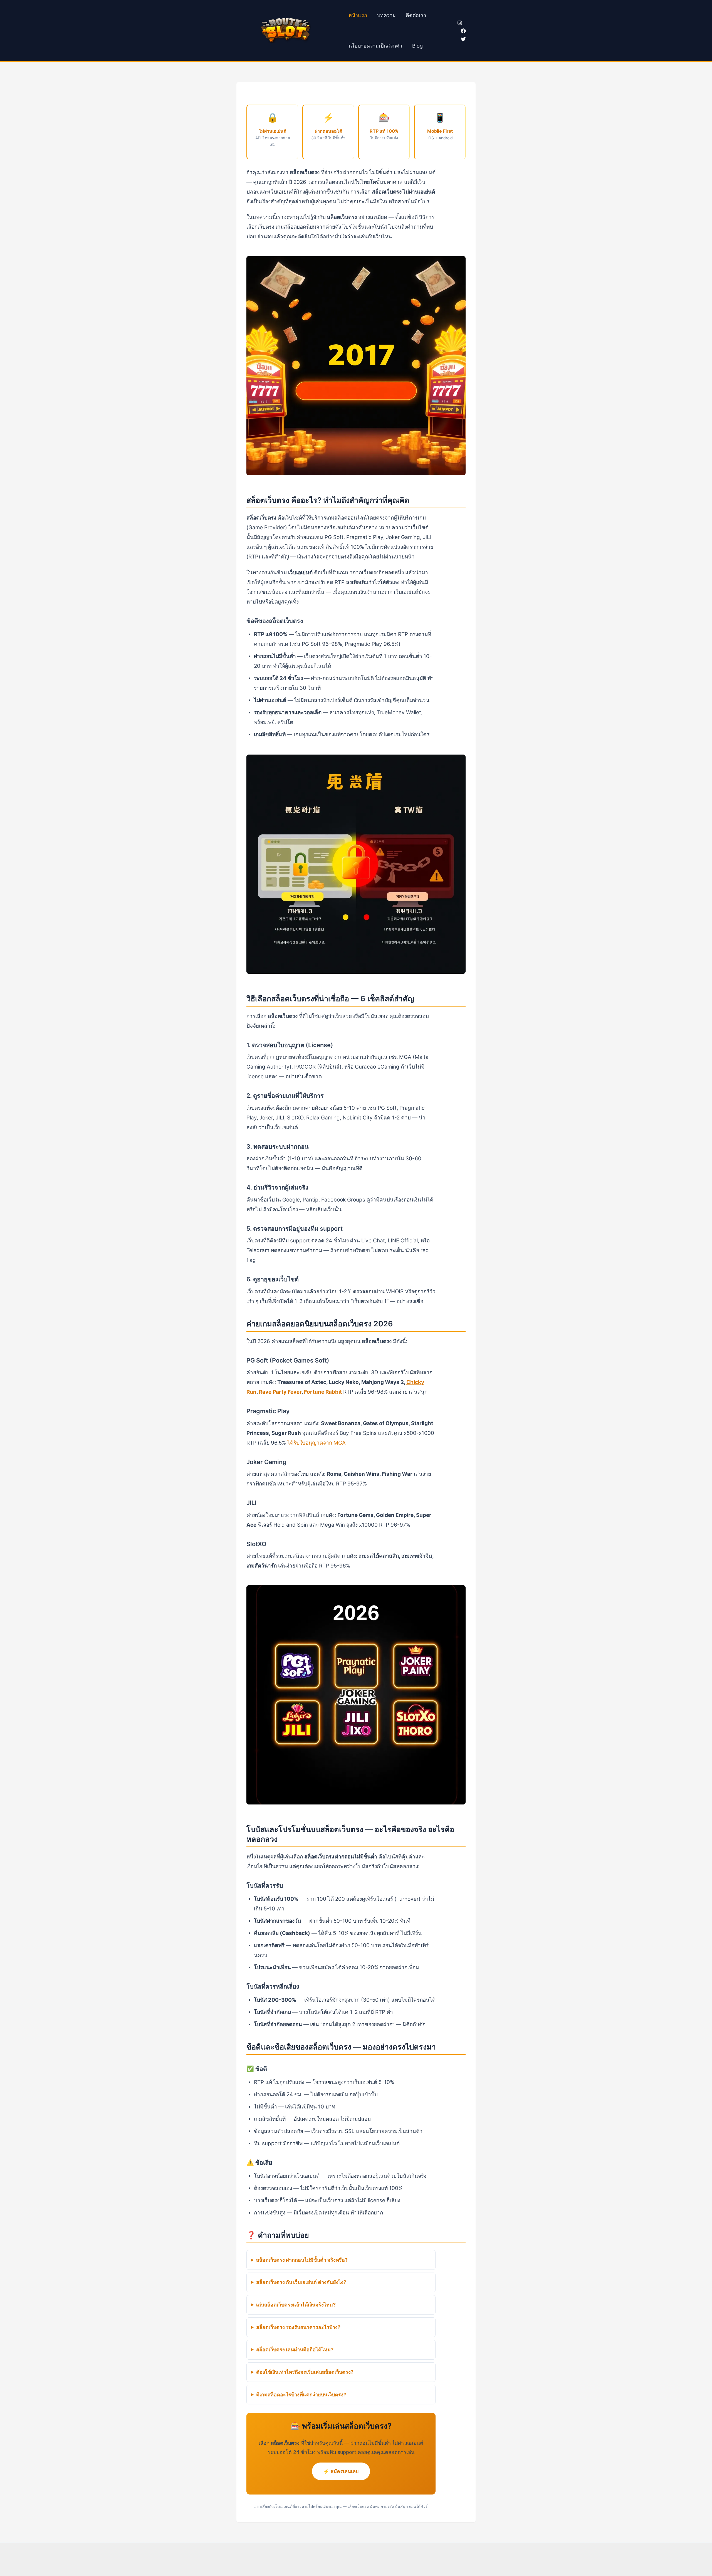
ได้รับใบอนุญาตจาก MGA (317, 1443)
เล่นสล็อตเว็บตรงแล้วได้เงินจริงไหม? (296, 2305)
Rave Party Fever (280, 1392)
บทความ (386, 15)
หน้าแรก (358, 15)
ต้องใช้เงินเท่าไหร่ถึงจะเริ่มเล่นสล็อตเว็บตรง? (305, 2372)
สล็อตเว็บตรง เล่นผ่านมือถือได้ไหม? (295, 2349)
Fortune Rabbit (323, 1392)
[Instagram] (460, 23)
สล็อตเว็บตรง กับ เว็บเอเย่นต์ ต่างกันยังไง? (301, 2282)
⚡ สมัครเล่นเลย (341, 2471)
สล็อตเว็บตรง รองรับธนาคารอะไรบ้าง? (298, 2327)
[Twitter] (463, 39)
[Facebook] (463, 31)
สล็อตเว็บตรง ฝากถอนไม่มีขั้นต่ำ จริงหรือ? (302, 2260)
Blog (417, 46)
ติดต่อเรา (416, 15)
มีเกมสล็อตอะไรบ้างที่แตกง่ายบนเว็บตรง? (301, 2395)
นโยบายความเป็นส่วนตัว (375, 46)
